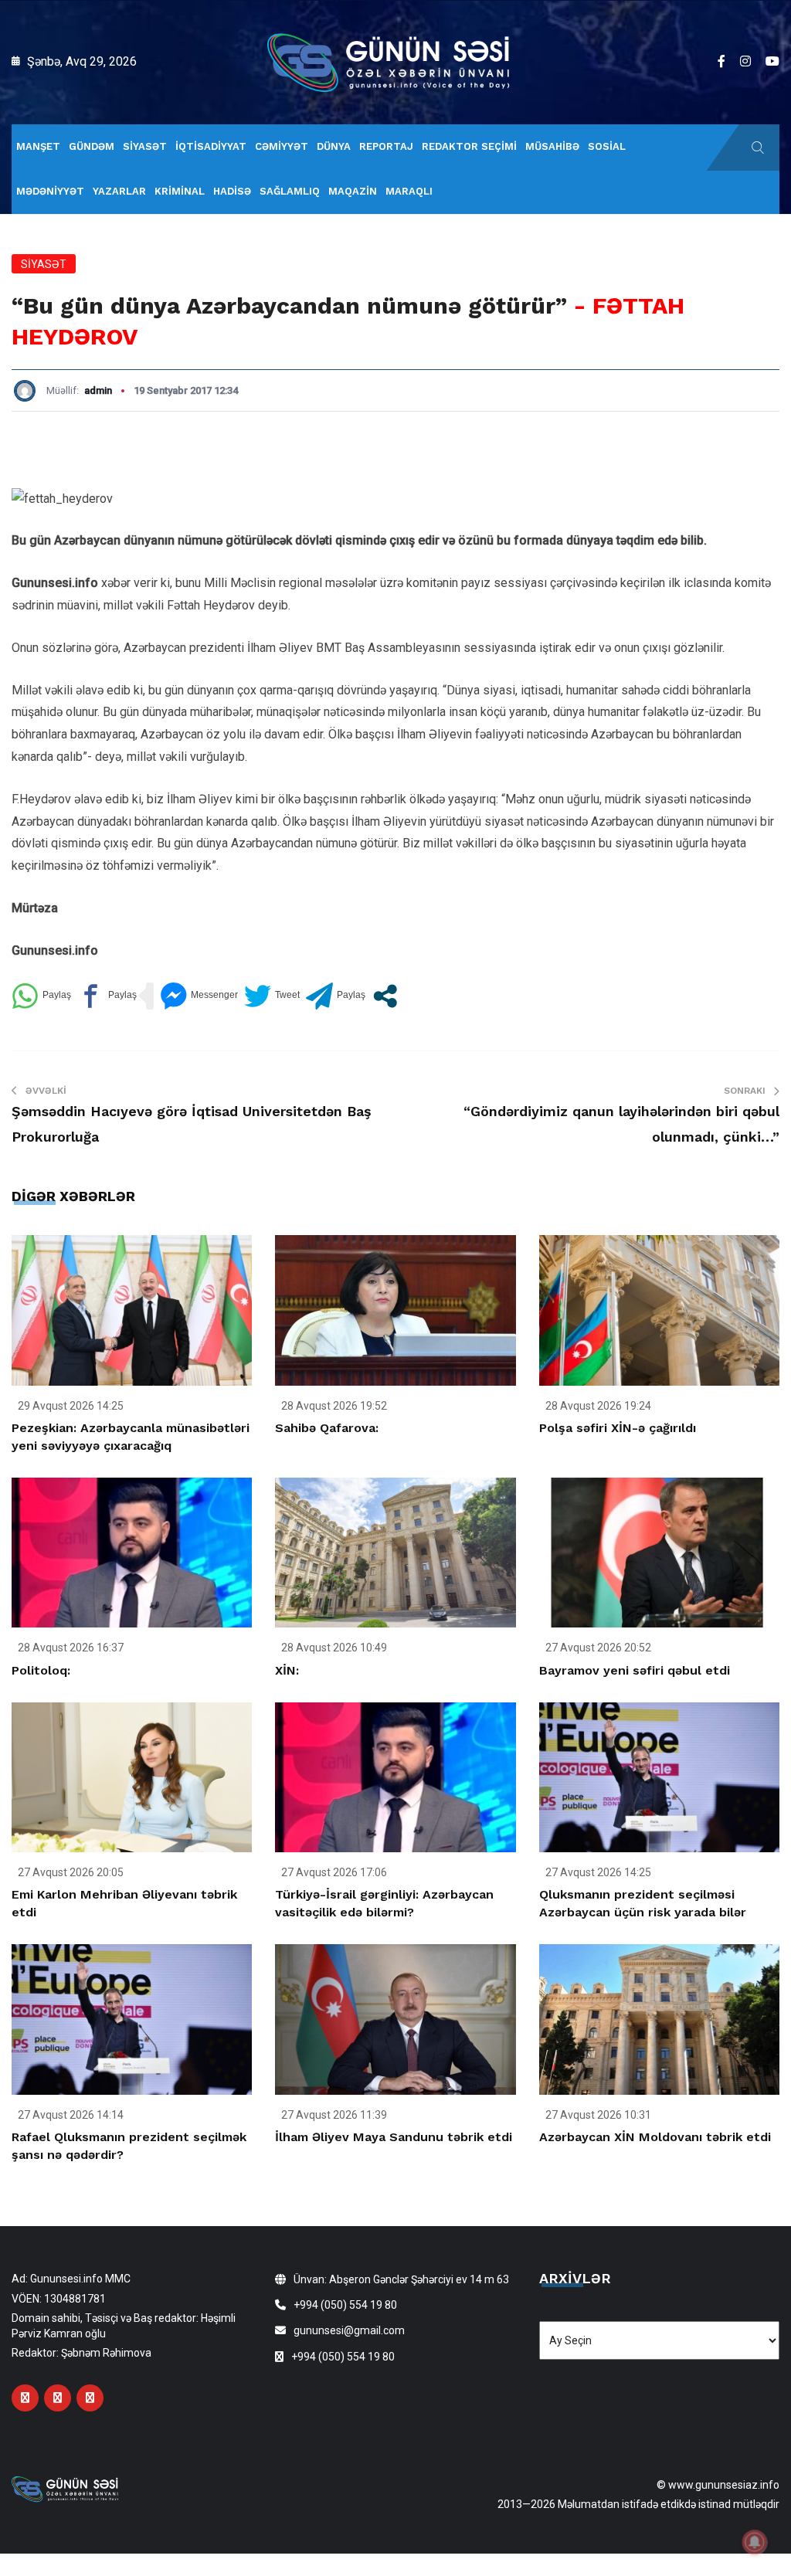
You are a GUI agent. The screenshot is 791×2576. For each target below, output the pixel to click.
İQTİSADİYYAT (211, 146)
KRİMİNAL (180, 191)
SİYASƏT (145, 146)
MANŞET (38, 146)
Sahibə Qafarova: (327, 1428)
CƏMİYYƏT (282, 146)
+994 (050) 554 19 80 (345, 2305)
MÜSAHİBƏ (552, 146)
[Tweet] (272, 996)
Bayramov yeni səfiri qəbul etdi (635, 1670)
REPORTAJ (386, 146)
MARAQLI (409, 191)
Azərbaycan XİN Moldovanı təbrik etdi (655, 2137)
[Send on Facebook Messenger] (199, 996)
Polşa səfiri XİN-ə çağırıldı (618, 1428)
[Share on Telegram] (336, 996)
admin (98, 390)
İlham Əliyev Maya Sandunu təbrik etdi (394, 2137)
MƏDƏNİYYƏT (50, 191)
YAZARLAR (119, 191)
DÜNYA (334, 146)
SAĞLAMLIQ (290, 191)
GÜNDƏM (92, 146)
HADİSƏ (232, 191)
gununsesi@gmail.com (349, 2330)
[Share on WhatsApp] (41, 996)
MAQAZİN (353, 191)
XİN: (287, 1670)
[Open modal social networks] (385, 996)
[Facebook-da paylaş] (107, 996)
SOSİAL (607, 146)
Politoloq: (41, 1670)
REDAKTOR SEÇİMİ (469, 146)
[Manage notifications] (755, 2542)
